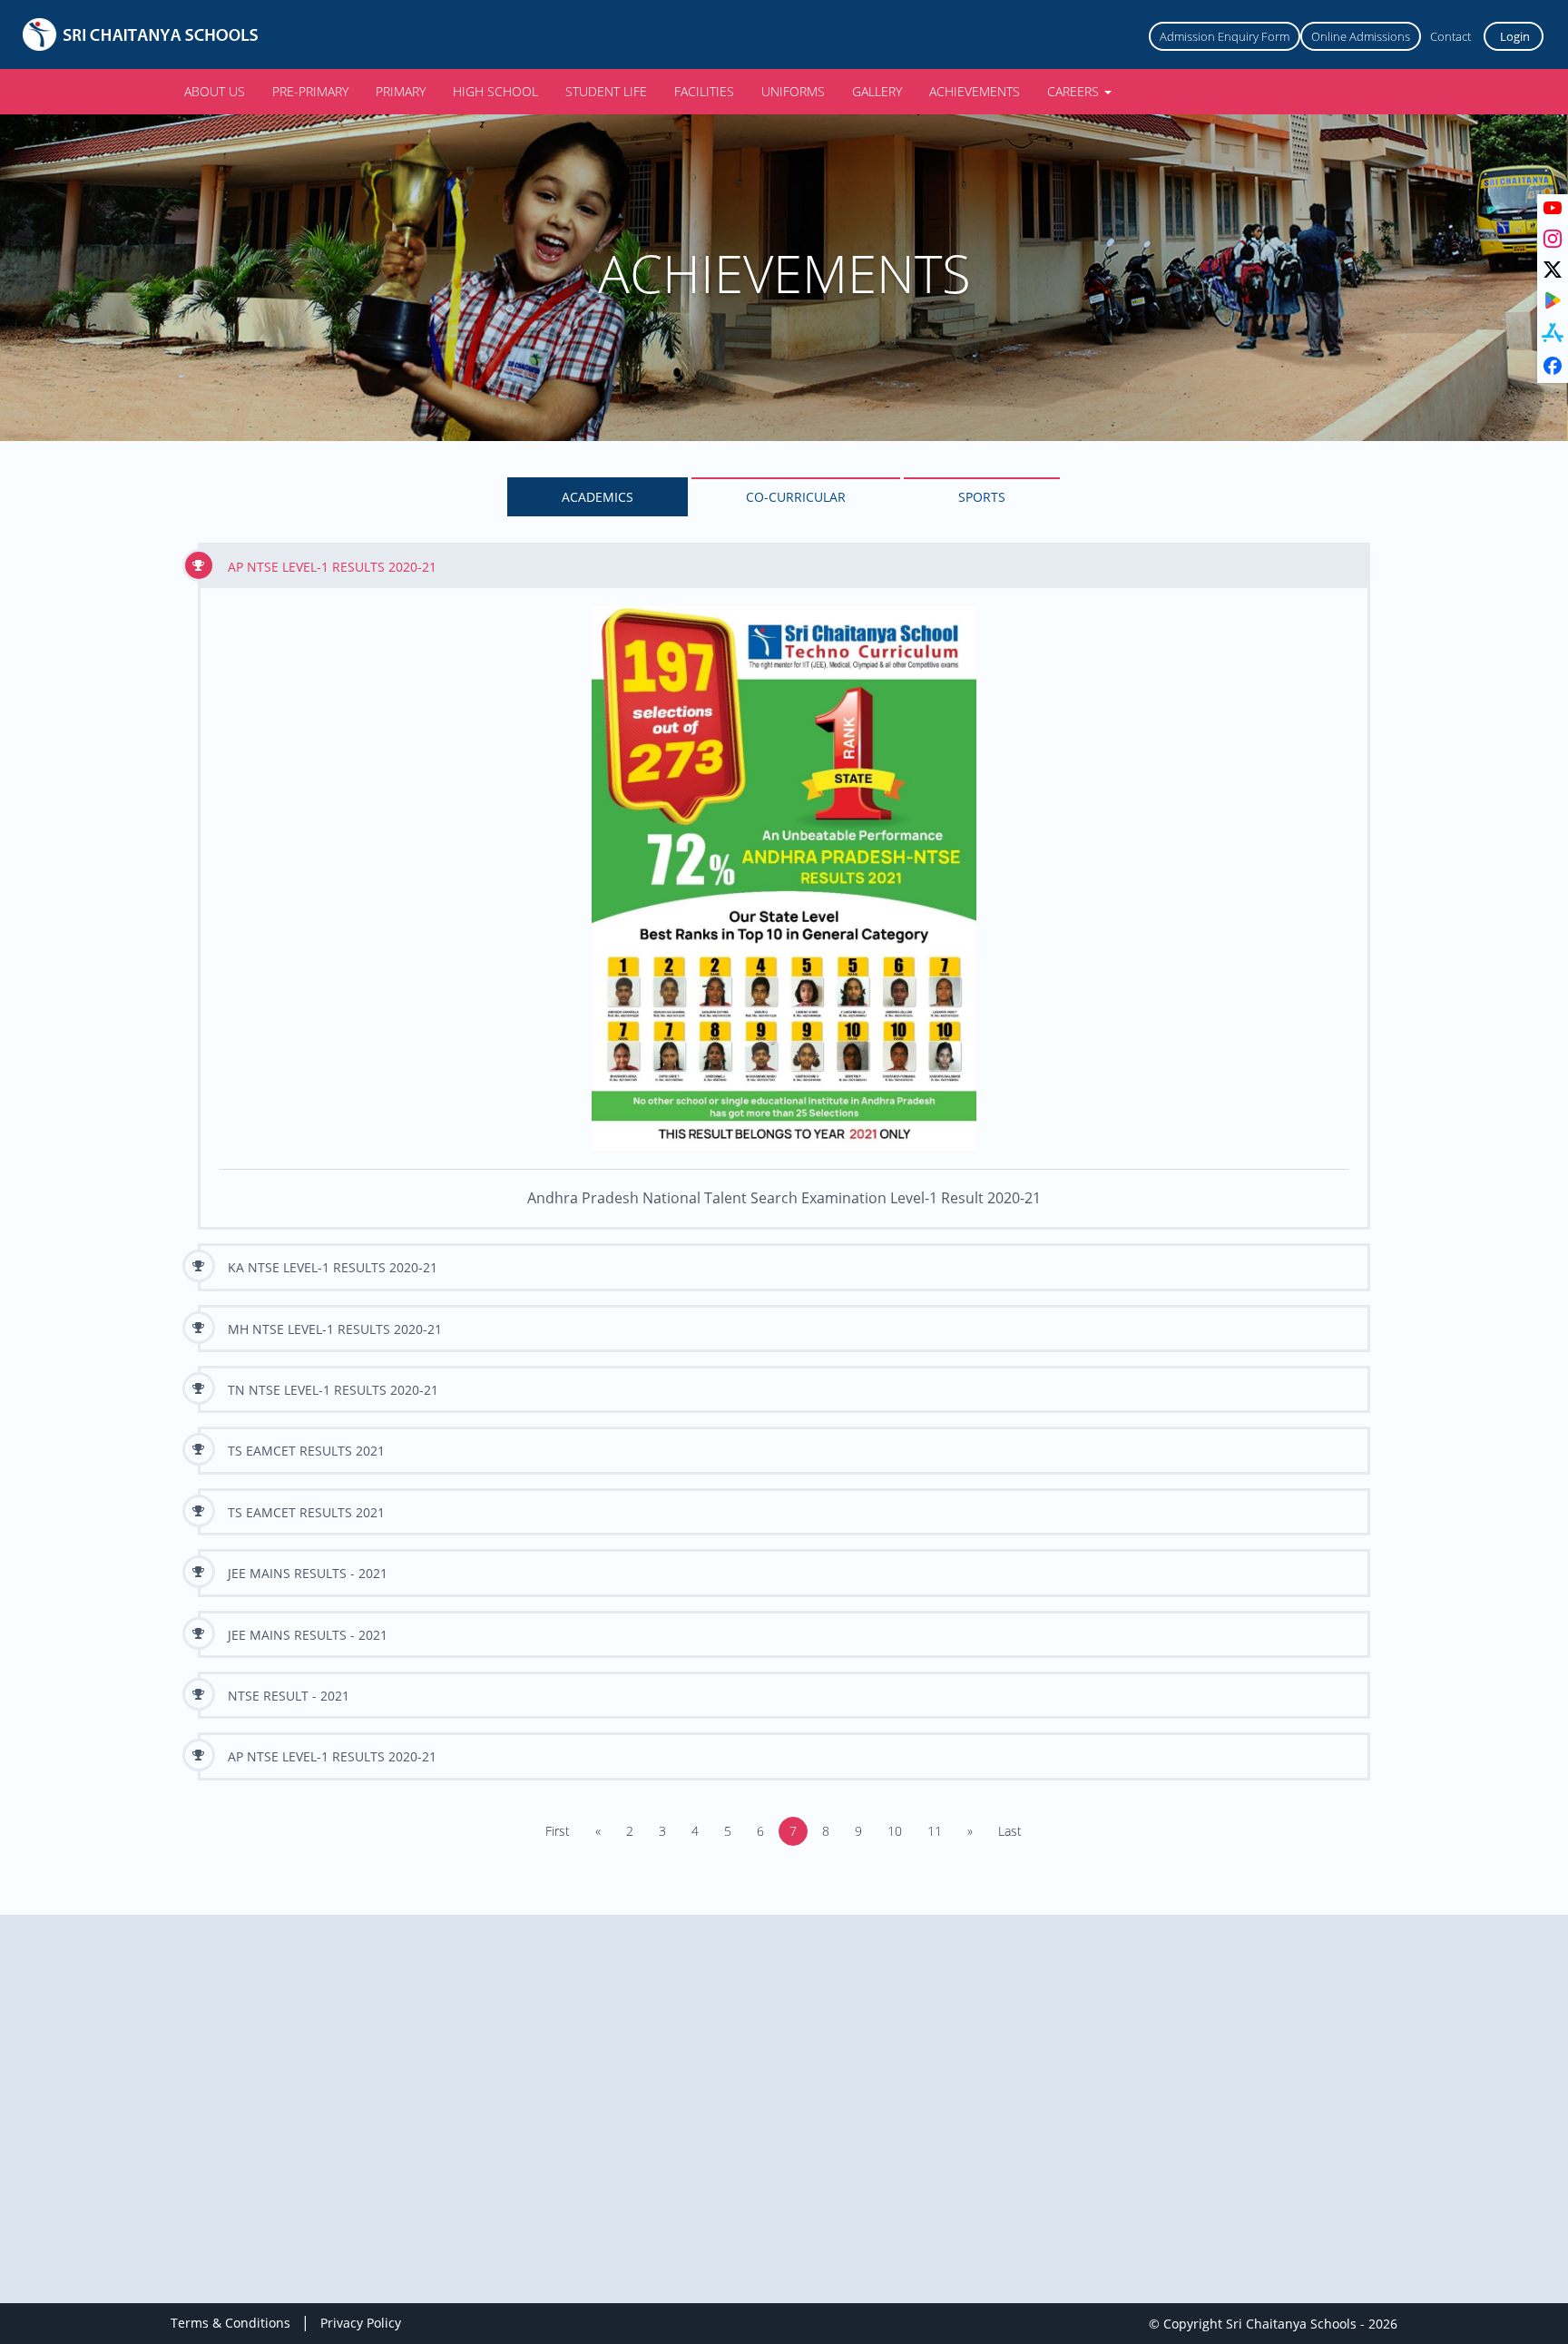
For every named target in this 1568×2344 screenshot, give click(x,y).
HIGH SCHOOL (495, 91)
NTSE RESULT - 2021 (289, 1696)
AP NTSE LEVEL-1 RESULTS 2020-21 (332, 567)
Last (1010, 1831)
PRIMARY (401, 91)
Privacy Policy (361, 2323)
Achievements (975, 91)
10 (895, 1831)
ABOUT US (215, 91)
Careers (1075, 91)
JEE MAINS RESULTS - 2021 (308, 1573)
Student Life (606, 91)
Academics (598, 497)
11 (935, 1831)
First (558, 1831)
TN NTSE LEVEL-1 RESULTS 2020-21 (333, 1390)
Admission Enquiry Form (1225, 36)
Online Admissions (1361, 36)
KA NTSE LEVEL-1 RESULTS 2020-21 (333, 1267)
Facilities (704, 91)
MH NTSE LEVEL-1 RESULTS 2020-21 (335, 1329)
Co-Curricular (796, 497)
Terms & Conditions (230, 2323)
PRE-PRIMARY (310, 91)
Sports (982, 497)
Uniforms (793, 91)
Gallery (877, 91)
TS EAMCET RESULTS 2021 (306, 1451)
